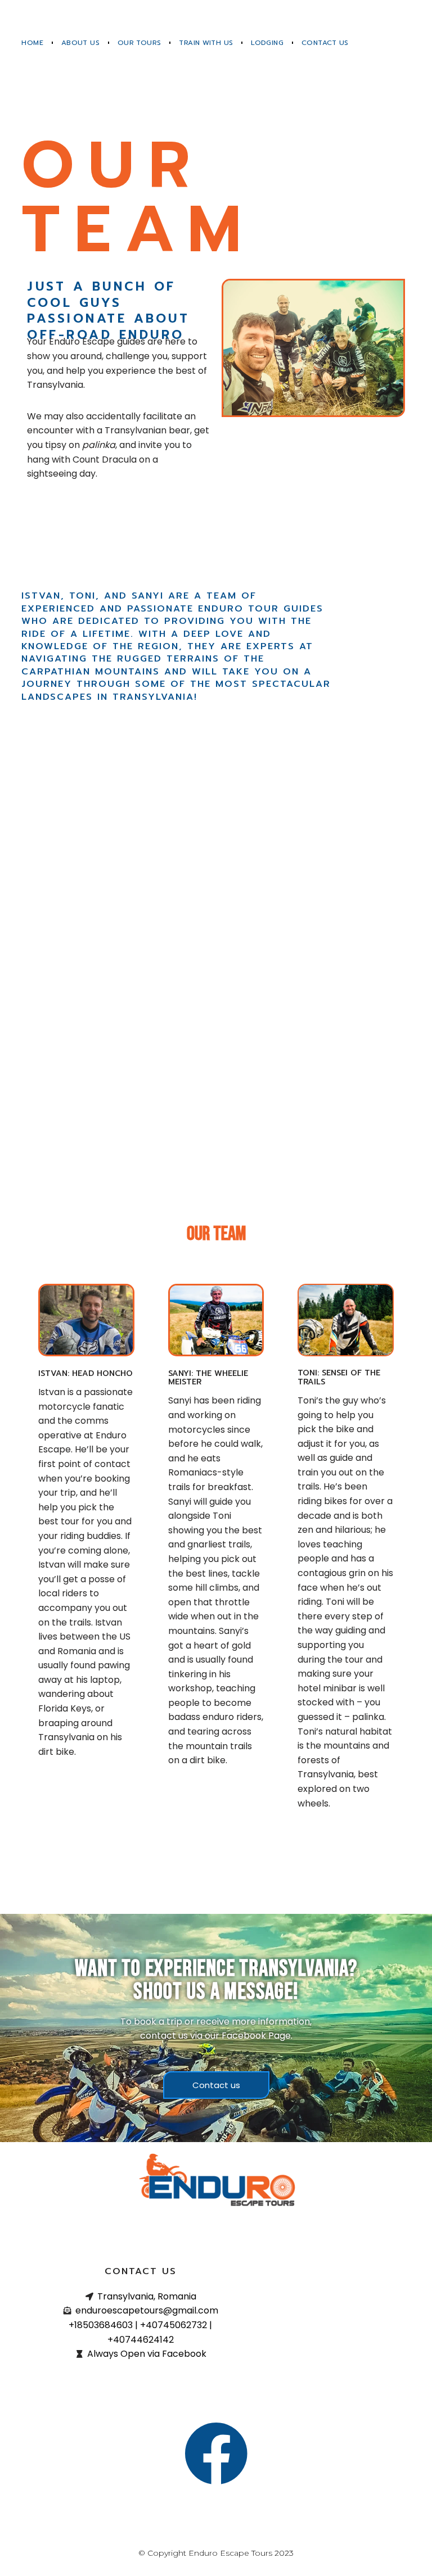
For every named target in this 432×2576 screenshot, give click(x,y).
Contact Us (325, 43)
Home (32, 43)
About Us (80, 43)
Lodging (267, 43)
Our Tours (139, 43)
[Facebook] (216, 2453)
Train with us (206, 43)
